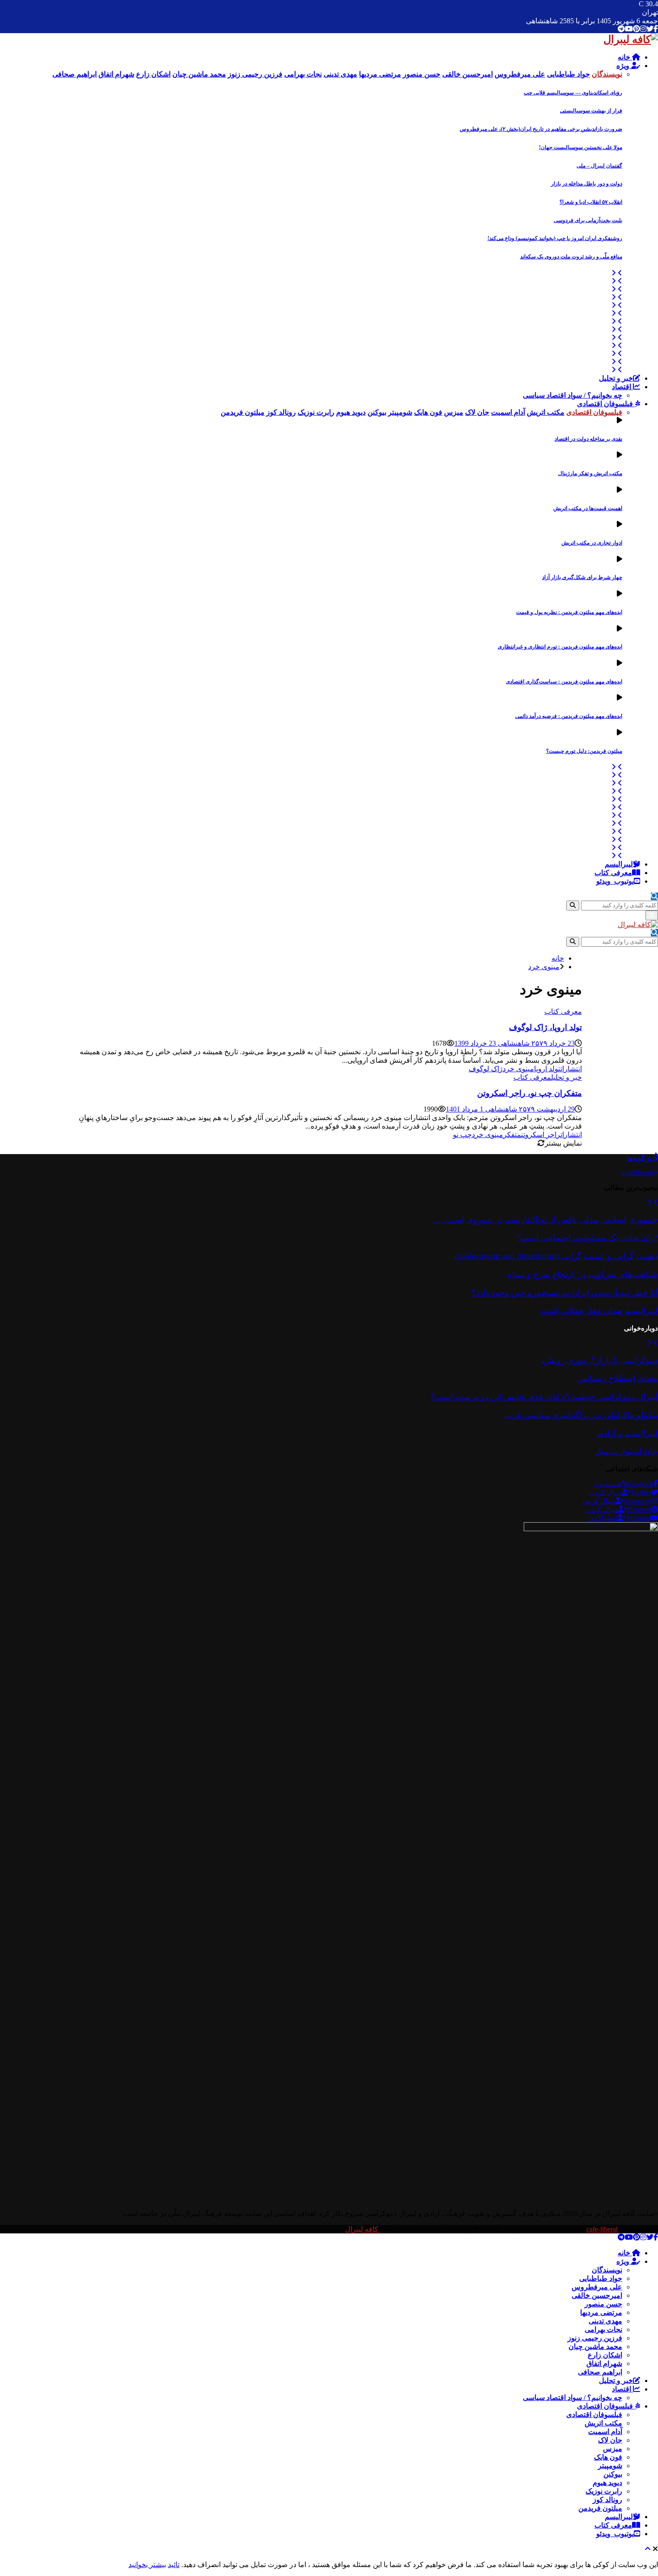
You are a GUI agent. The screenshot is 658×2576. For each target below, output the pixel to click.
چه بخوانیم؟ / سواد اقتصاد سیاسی (573, 395)
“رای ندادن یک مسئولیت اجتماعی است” (587, 1238)
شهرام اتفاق (604, 2363)
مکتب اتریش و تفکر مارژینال (590, 473)
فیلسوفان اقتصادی (606, 404)
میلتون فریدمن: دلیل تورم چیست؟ (584, 751)
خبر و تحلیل (616, 378)
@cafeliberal (640, 1173)
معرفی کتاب (613, 873)
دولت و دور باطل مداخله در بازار (587, 184)
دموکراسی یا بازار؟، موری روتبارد (600, 1360)
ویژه (624, 66)
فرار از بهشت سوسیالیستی (591, 111)
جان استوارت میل (626, 1451)
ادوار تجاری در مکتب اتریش (592, 543)
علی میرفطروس (597, 2287)
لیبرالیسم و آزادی (628, 1433)
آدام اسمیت (605, 2432)
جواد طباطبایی (601, 2278)
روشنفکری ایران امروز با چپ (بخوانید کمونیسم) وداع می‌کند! (555, 238)
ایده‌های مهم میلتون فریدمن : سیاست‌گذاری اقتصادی (564, 682)
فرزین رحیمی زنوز (595, 2338)
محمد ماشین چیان (595, 2346)
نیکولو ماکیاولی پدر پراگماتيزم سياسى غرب (581, 1415)
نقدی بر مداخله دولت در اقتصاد (588, 439)
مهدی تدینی (605, 2321)
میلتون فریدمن (600, 2508)
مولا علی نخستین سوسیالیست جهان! (581, 147)
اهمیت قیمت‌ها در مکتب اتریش (588, 508)
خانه (625, 57)
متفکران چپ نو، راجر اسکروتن (530, 1093)
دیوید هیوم (607, 2483)
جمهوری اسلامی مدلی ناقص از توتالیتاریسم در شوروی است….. (546, 1220)
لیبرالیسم (619, 864)
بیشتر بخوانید (147, 2565)
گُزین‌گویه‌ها (642, 1158)
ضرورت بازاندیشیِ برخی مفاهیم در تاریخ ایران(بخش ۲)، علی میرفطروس (541, 129)
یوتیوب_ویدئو (615, 881)
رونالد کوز (607, 2500)
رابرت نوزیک (604, 2491)
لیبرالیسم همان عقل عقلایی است (599, 1311)
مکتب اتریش (603, 2423)
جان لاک (610, 2440)
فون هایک (608, 2457)
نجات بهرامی (603, 2329)
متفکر (512, 1135)
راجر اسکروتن (541, 1135)
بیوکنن (613, 2474)
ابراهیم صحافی (600, 2372)
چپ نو (462, 1135)
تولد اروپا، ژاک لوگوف (545, 1027)
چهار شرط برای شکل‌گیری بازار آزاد (582, 577)
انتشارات (571, 1069)
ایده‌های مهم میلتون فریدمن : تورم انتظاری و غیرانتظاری (560, 647)
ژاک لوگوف (486, 1069)
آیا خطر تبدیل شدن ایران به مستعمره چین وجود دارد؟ (565, 1293)
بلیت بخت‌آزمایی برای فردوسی (588, 220)
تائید (174, 2565)
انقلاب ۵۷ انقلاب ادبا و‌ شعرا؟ (591, 202)
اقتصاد (622, 387)
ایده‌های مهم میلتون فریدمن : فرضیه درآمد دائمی (569, 716)
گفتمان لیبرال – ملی (599, 166)
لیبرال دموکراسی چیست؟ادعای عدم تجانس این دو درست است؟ (544, 1397)
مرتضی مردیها (601, 2312)
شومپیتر (610, 2466)
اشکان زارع (605, 2355)
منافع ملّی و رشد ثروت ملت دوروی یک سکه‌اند (571, 257)
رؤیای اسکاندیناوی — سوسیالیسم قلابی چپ (573, 93)
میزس (613, 2449)
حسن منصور (603, 2304)
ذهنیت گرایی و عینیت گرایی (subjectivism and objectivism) (556, 1256)
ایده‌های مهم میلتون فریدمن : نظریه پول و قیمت (569, 612)
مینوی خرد (518, 1069)
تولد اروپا (547, 1069)
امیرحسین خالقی (597, 2295)
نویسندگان (607, 2270)
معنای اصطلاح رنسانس (617, 1378)
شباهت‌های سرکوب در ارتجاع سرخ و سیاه (583, 1274)
